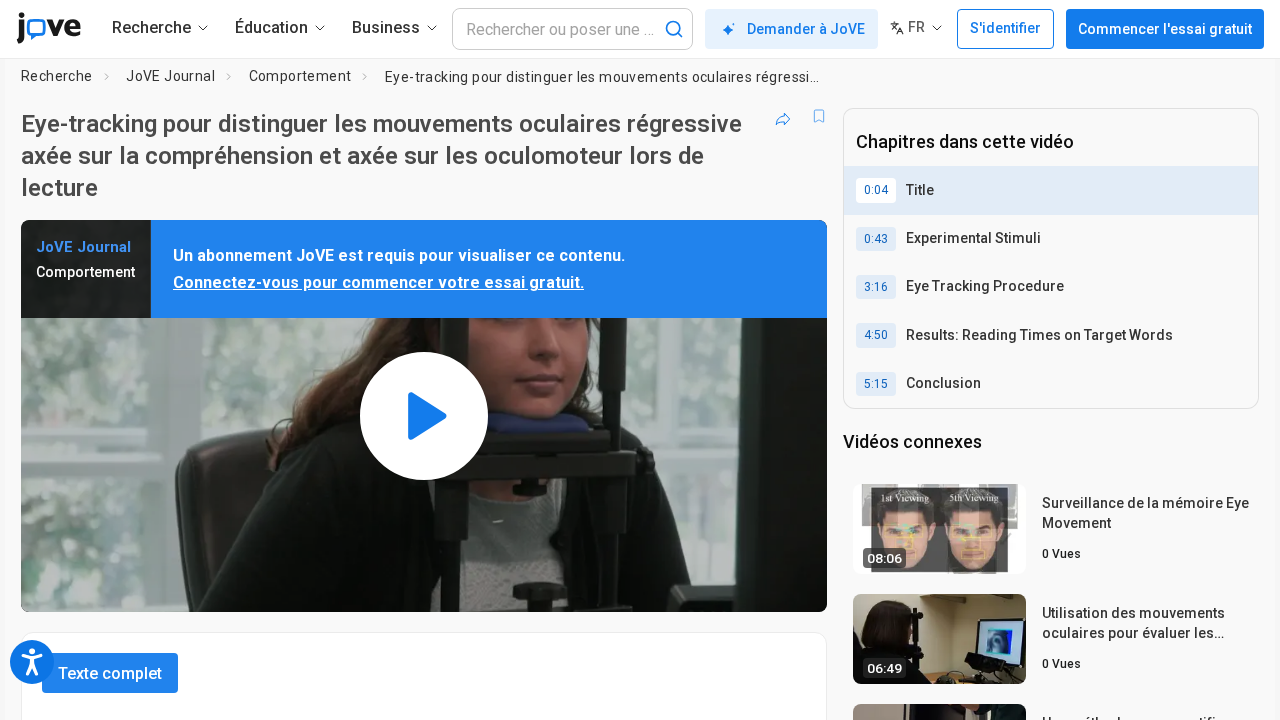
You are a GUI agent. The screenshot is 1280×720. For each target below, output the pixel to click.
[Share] (783, 116)
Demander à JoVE (806, 29)
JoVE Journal (170, 76)
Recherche (57, 76)
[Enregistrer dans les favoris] (819, 116)
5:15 (876, 384)
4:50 (876, 335)
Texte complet (110, 673)
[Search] (674, 29)
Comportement (300, 76)
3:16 (876, 287)
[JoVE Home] (48, 28)
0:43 (876, 239)
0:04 (876, 190)
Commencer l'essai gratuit (1165, 29)
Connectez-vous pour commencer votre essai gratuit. (378, 282)
